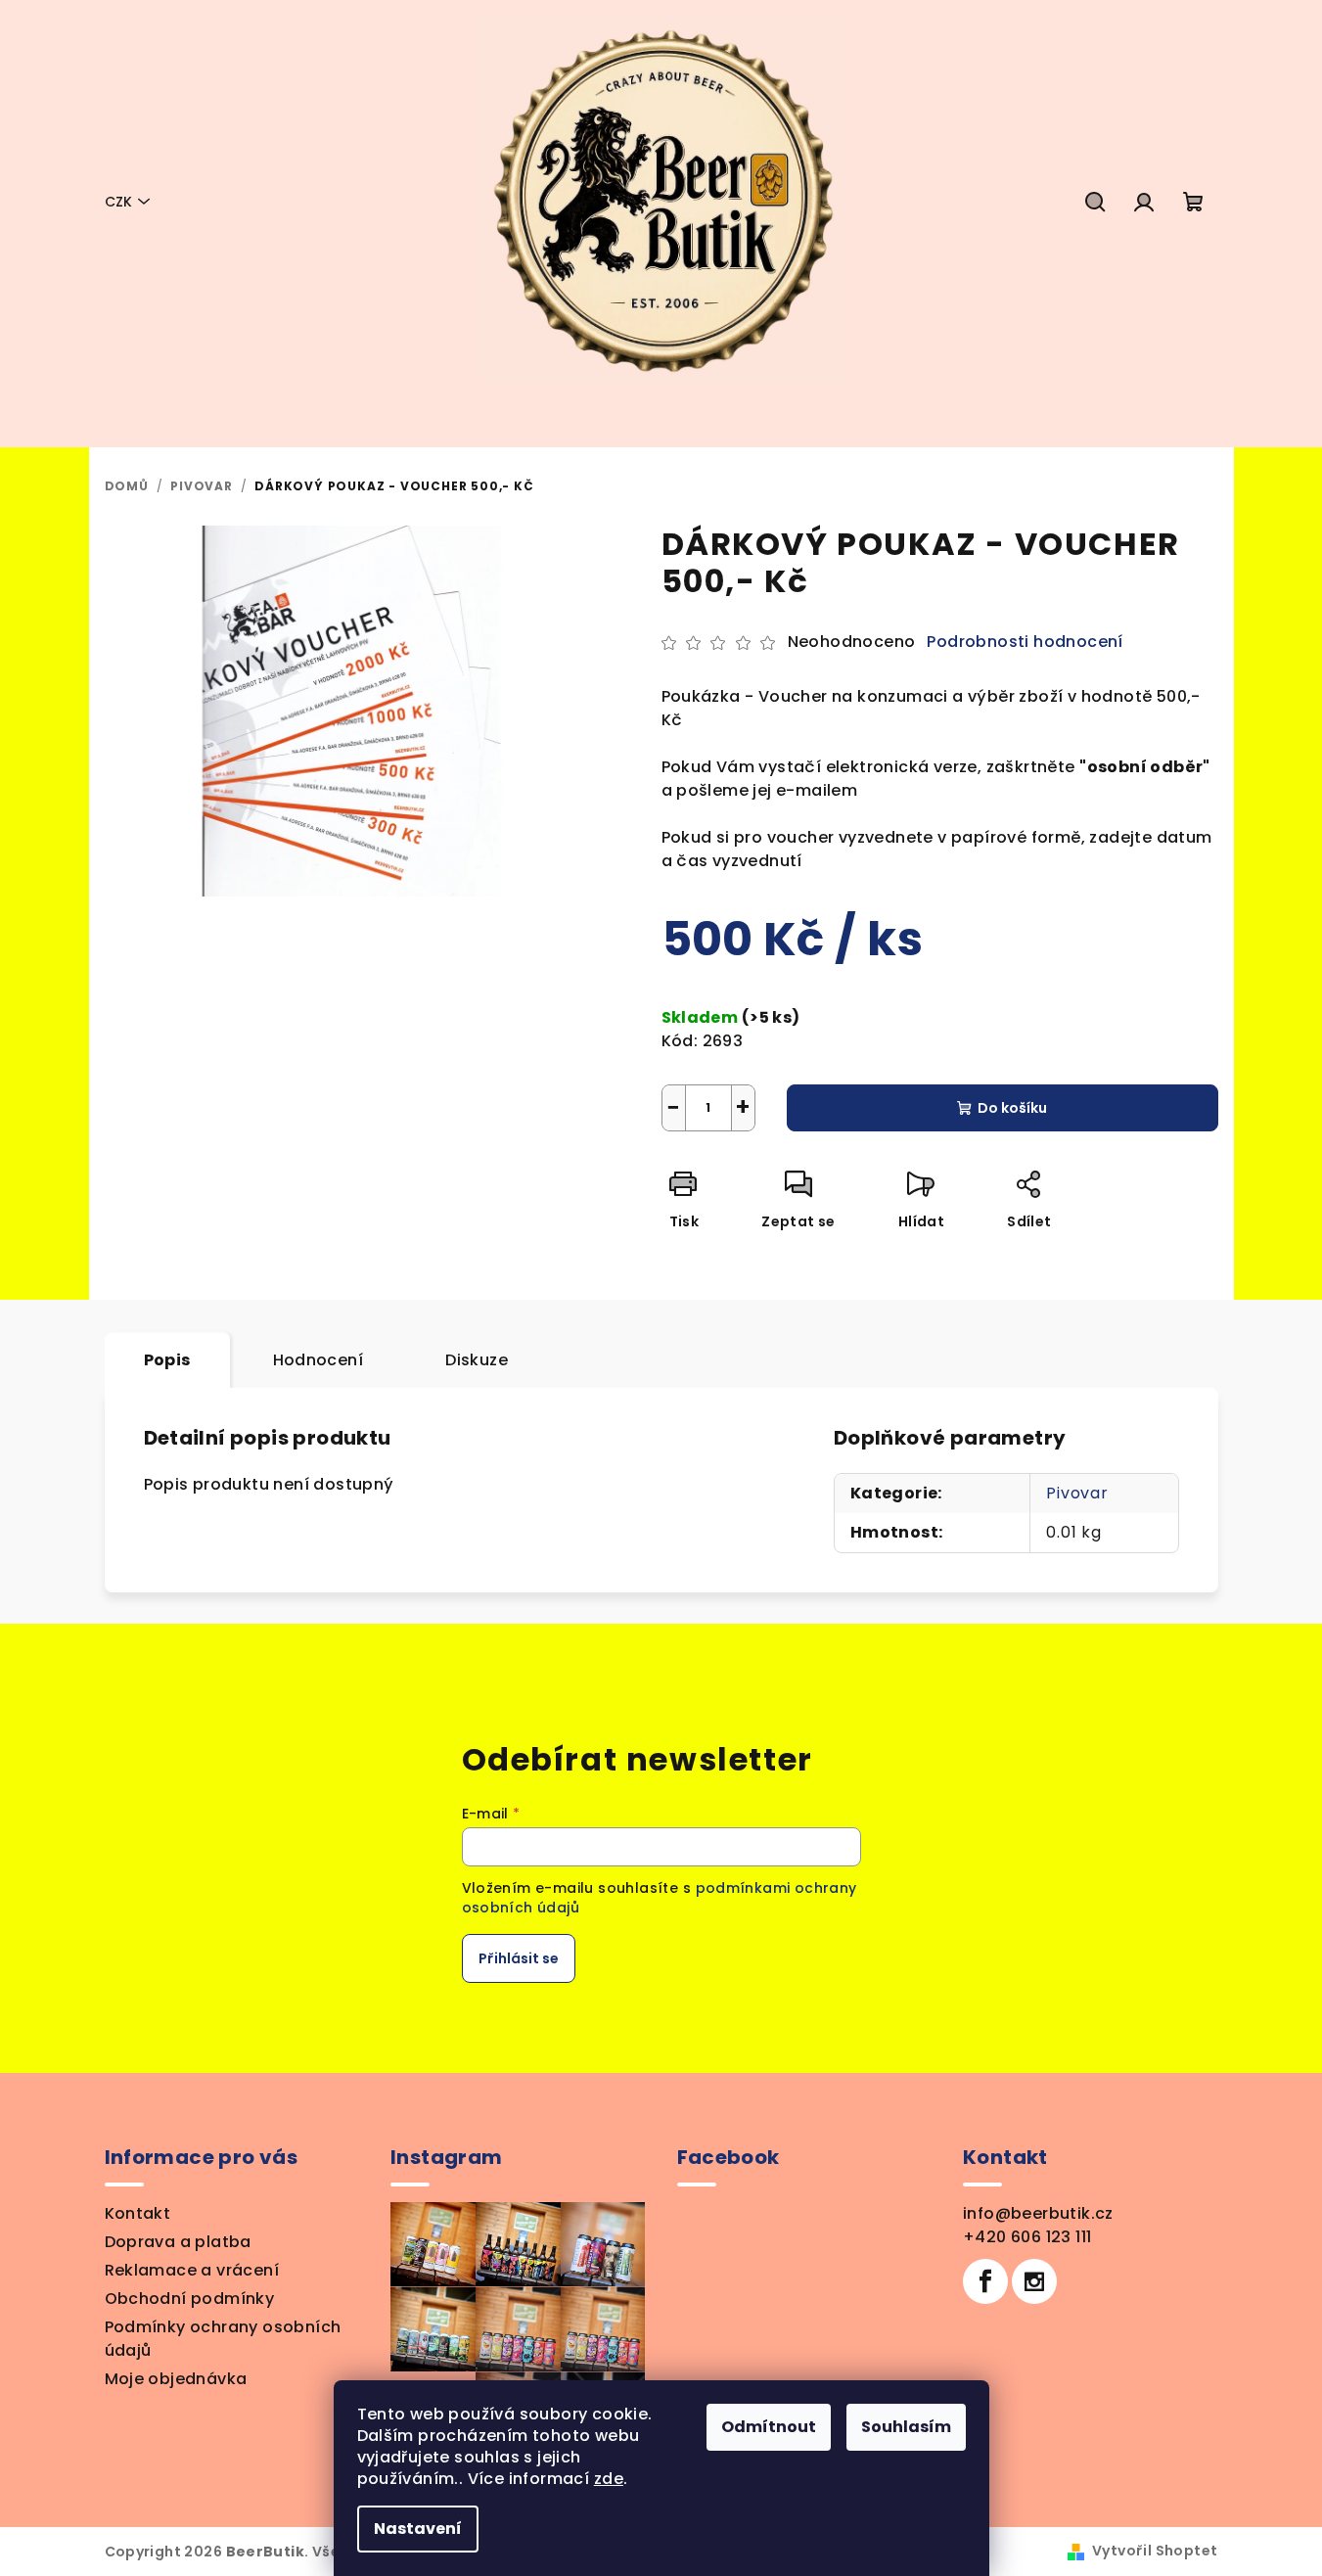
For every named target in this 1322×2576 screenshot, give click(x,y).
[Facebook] (985, 2281)
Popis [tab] (167, 1360)
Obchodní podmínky (190, 2299)
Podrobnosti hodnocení (1025, 642)
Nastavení (418, 2529)
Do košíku (1012, 1108)
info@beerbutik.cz (1038, 2213)
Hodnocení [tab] (319, 1360)
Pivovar (1077, 1493)
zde (609, 2479)
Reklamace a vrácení (192, 2270)
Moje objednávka (176, 2379)
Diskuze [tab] (477, 1360)
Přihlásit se (519, 1958)
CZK (118, 202)
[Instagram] (1034, 2281)
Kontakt (138, 2213)
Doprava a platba (178, 2242)
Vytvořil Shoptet (1155, 2551)
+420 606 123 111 (1027, 2237)
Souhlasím (906, 2427)
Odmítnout (769, 2427)
